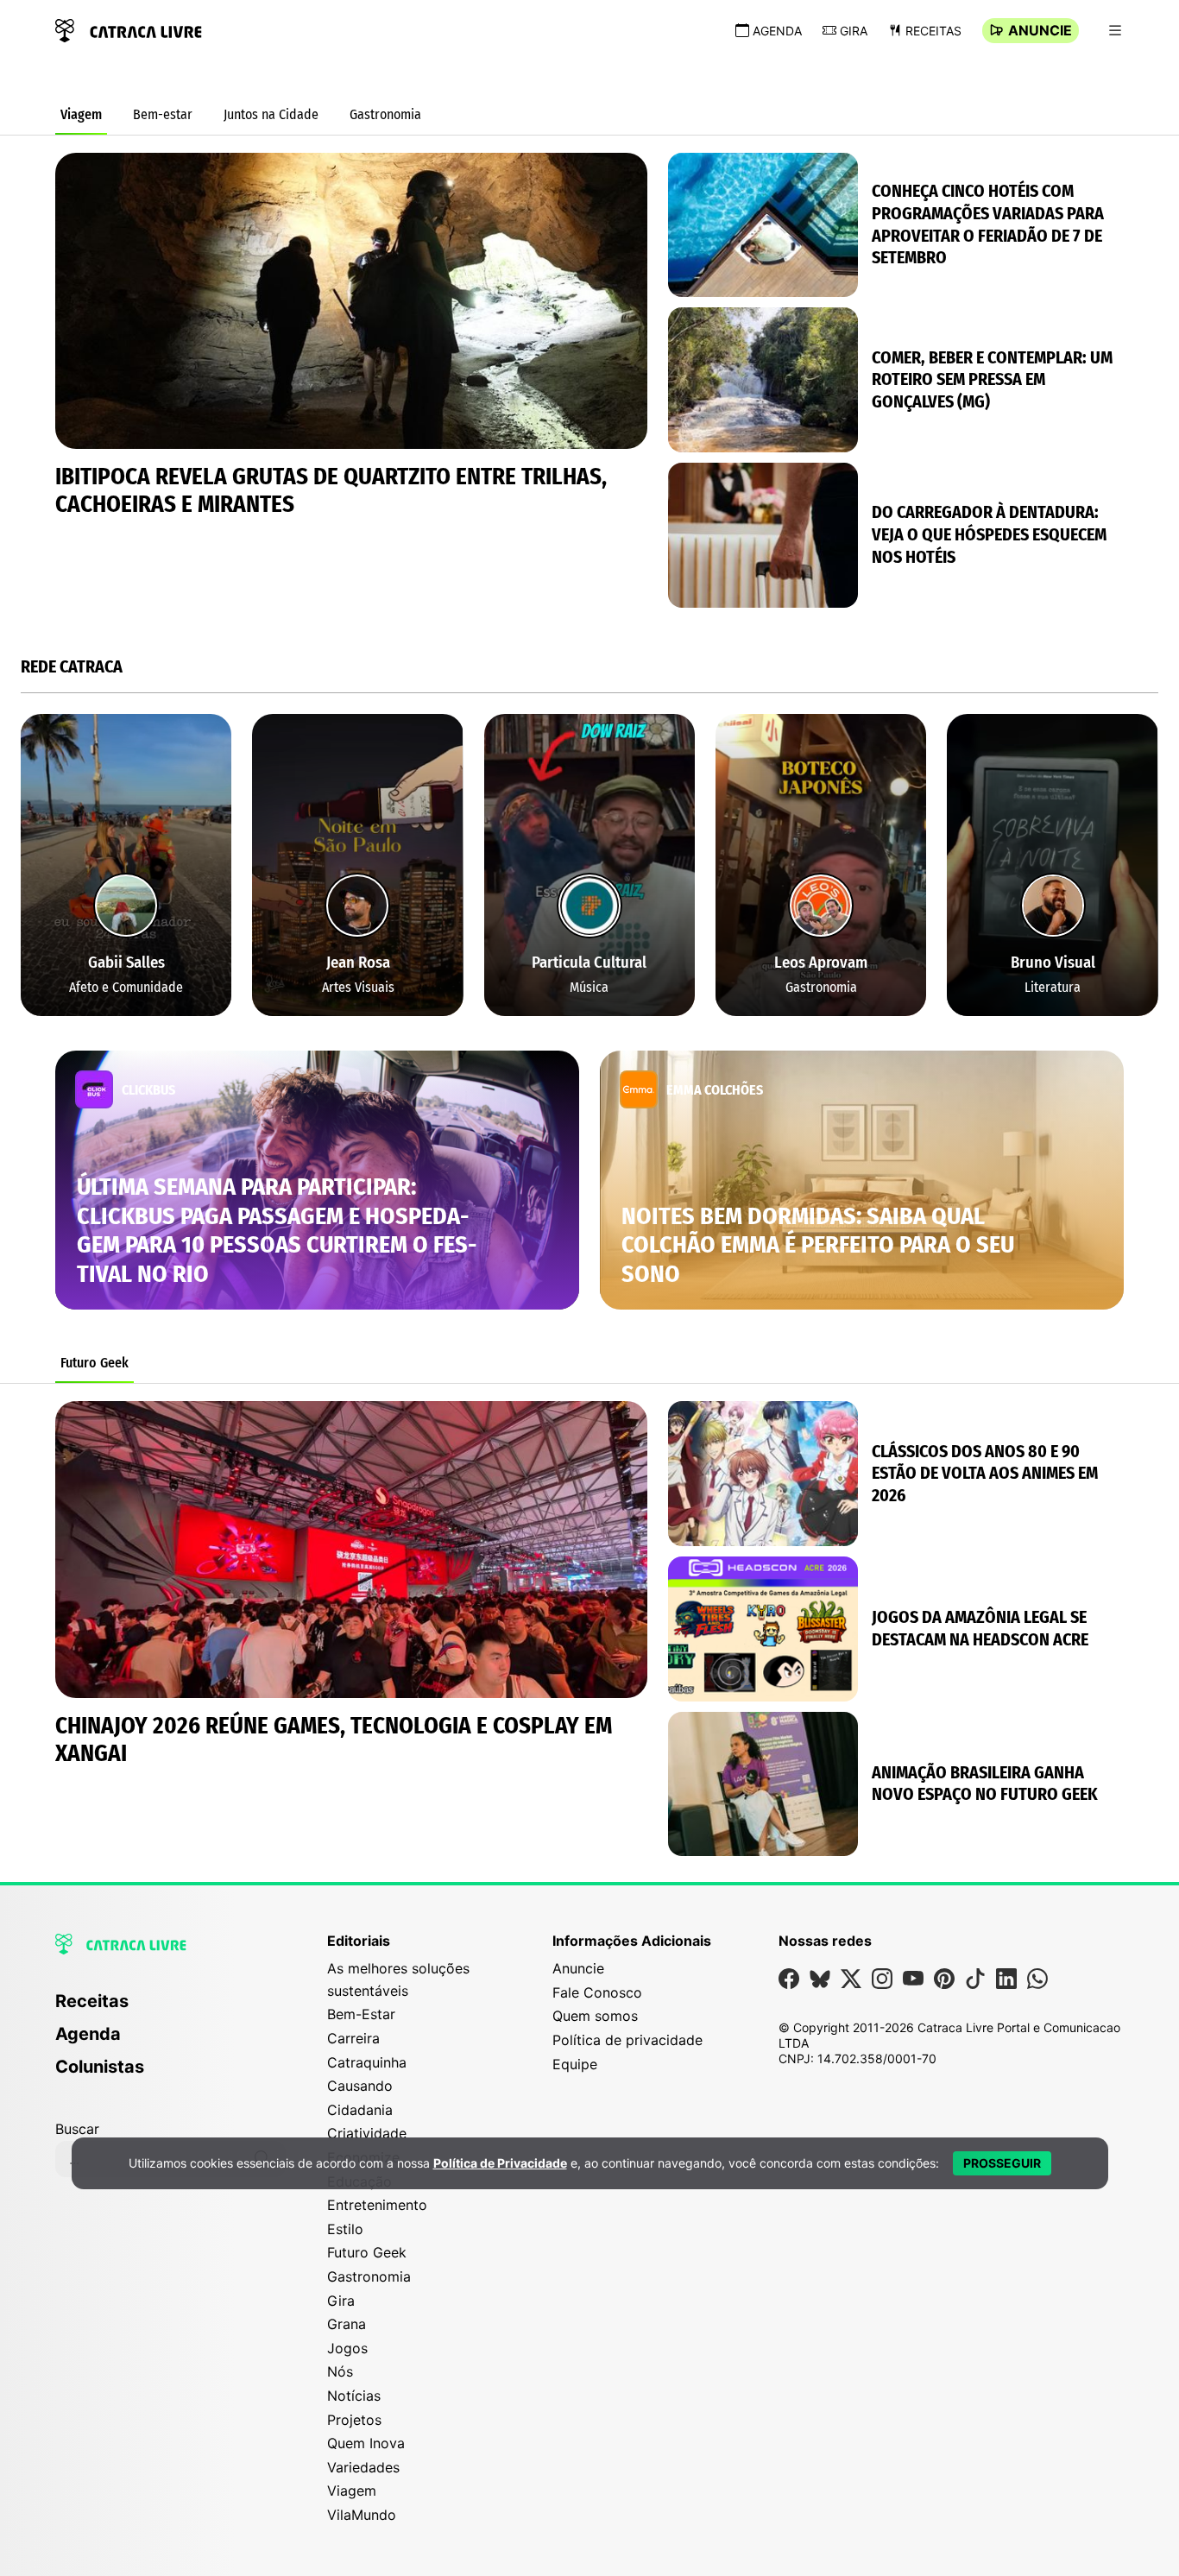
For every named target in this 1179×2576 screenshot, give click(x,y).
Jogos (347, 2348)
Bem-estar (163, 114)
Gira (854, 31)
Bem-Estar (361, 2014)
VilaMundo (362, 2515)
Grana (347, 2324)
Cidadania (360, 2110)
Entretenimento (377, 2205)
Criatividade (367, 2133)
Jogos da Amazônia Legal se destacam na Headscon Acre (980, 1628)
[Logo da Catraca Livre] (129, 29)
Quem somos (595, 2016)
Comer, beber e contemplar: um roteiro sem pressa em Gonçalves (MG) (992, 379)
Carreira (353, 2038)
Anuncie (1040, 30)
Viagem (81, 114)
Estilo (345, 2229)
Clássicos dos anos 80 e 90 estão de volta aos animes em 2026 (985, 1473)
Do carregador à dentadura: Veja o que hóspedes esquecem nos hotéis (989, 534)
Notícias (354, 2396)
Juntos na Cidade (271, 114)
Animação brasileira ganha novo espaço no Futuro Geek (985, 1784)
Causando (360, 2086)
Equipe (575, 2064)
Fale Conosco (597, 1992)
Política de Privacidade (500, 2163)
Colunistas (100, 2067)
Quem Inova (366, 2443)
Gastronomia (385, 114)
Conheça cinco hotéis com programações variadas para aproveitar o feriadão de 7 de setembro (988, 224)
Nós (340, 2371)
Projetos (354, 2420)
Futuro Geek (95, 1363)
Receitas (933, 31)
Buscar (77, 2129)
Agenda (777, 31)
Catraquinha (367, 2062)
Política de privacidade (627, 2040)
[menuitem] (170, 2009)
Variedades (363, 2467)
